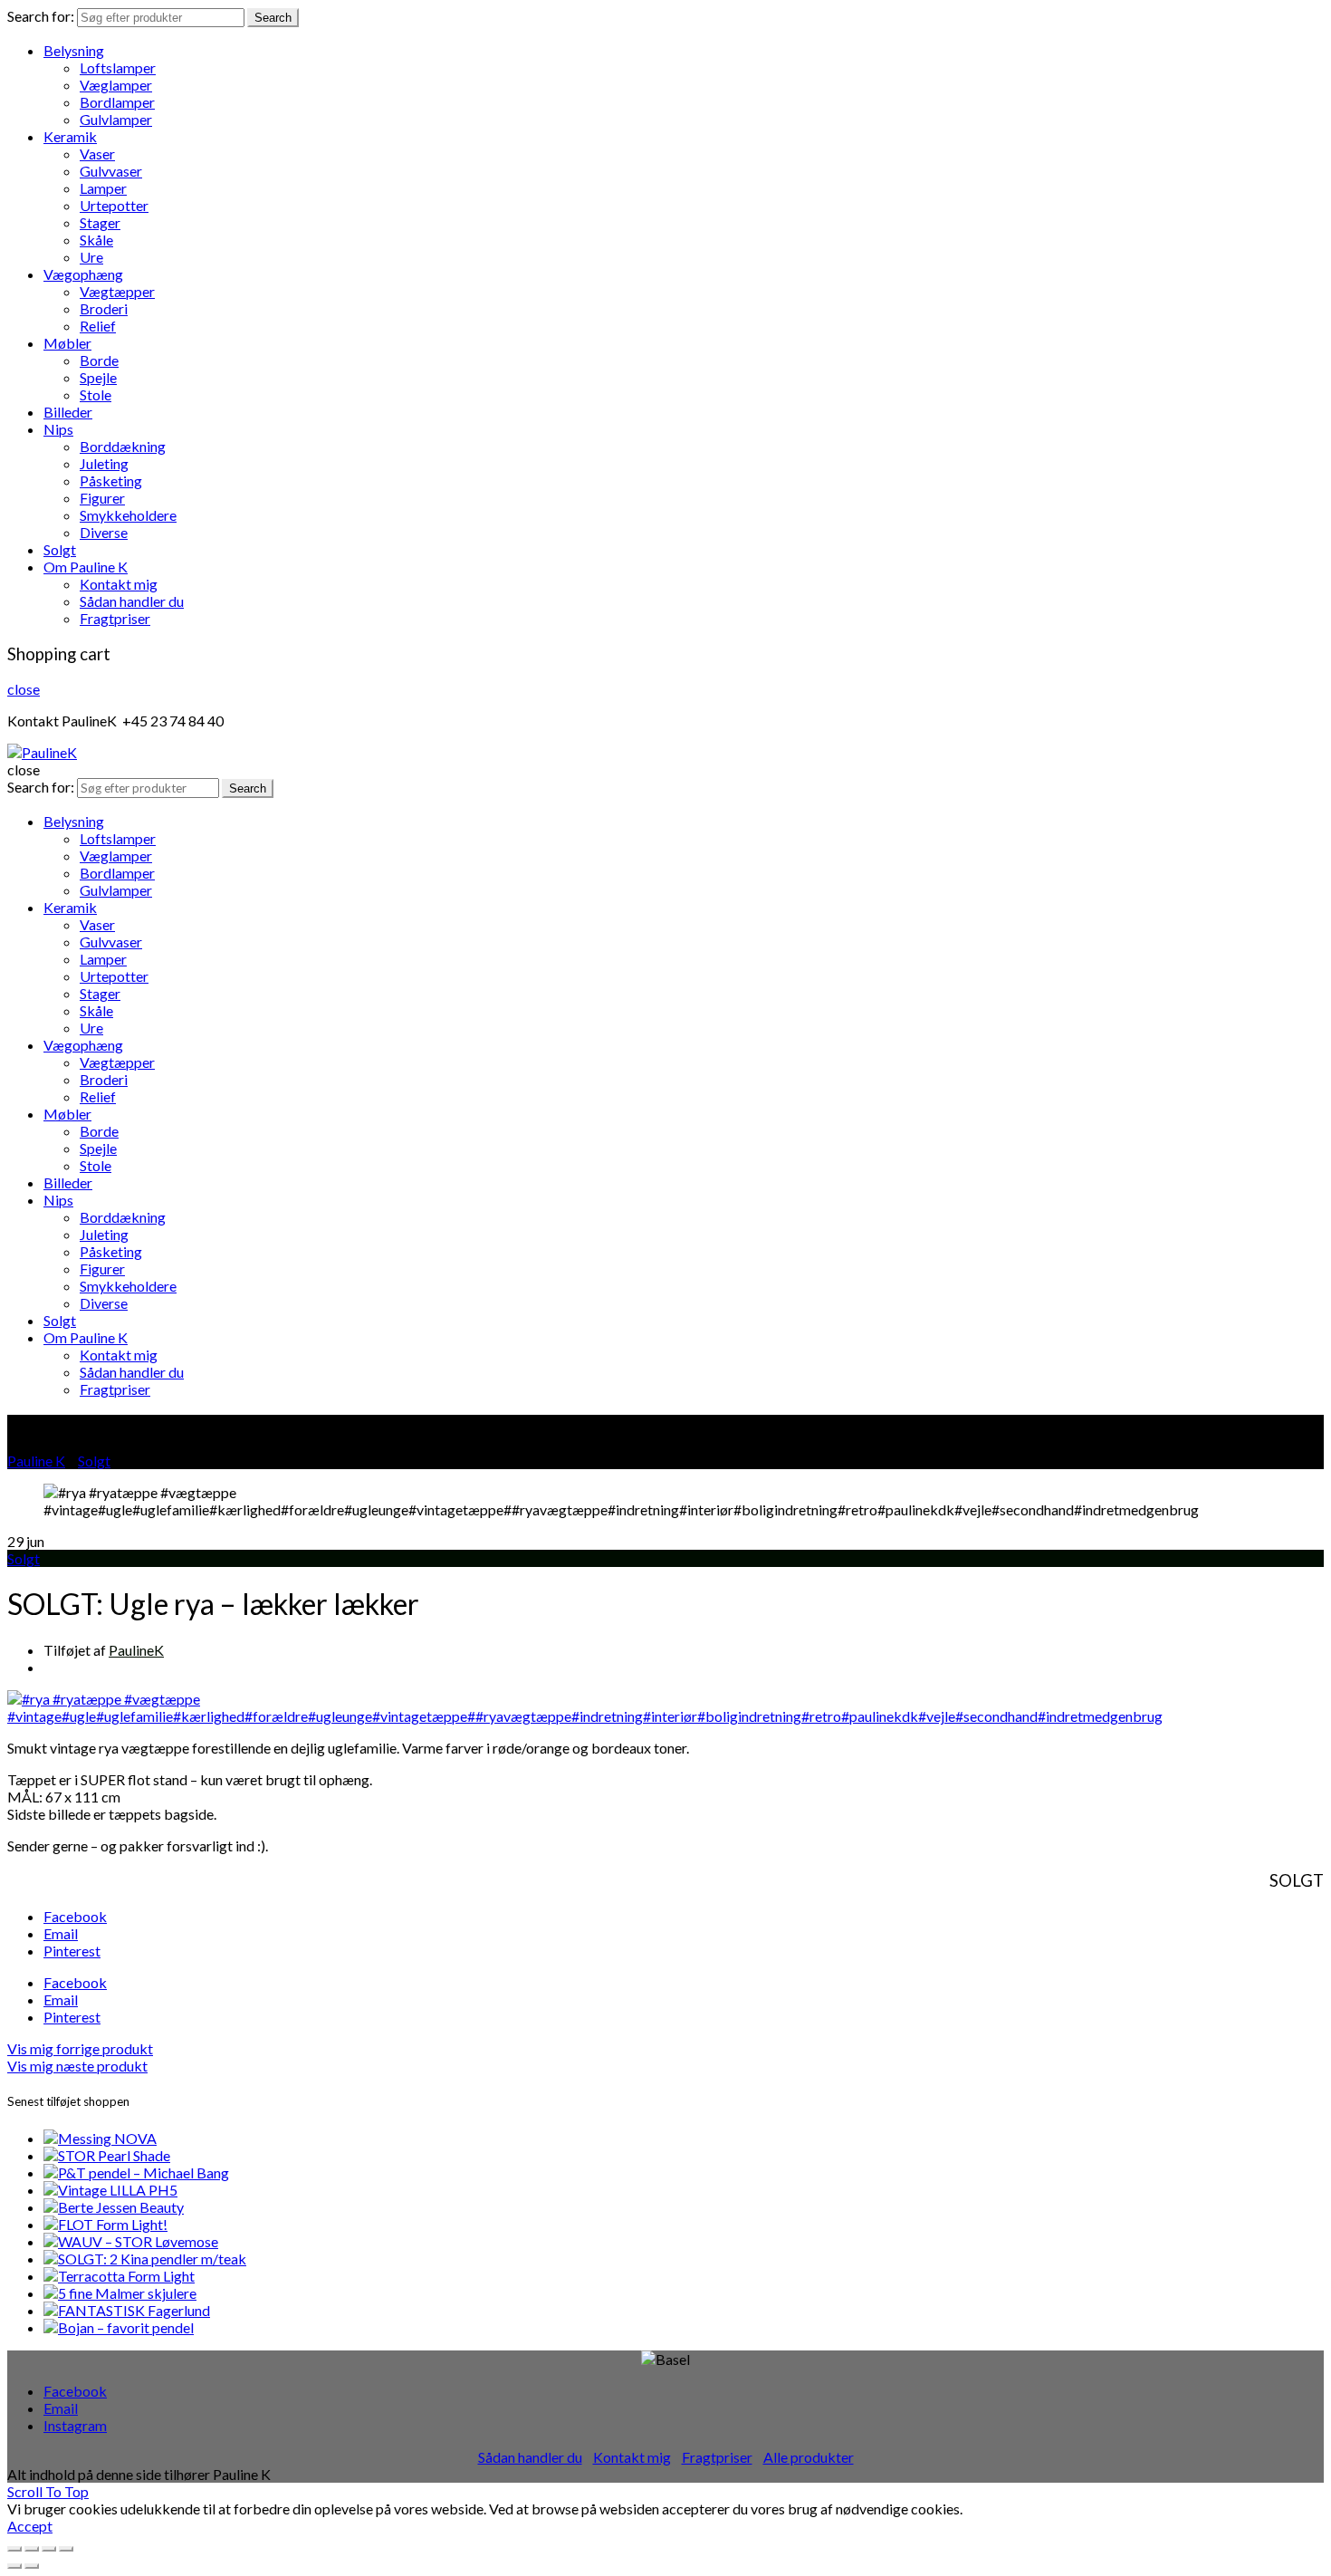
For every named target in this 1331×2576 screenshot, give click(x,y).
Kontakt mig (119, 584)
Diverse (104, 532)
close (24, 689)
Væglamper (116, 85)
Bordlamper (117, 102)
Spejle (98, 377)
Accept (30, 2526)
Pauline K (36, 1461)
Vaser (97, 154)
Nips (58, 429)
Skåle (96, 240)
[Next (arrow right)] (32, 2566)
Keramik (70, 136)
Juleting (104, 463)
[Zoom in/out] (66, 2549)
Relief (98, 326)
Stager (100, 222)
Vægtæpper (117, 291)
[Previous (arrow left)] (14, 2566)
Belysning (74, 50)
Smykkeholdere (128, 515)
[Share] (32, 2549)
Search (273, 18)
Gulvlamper (116, 119)
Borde (99, 360)
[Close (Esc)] (14, 2549)
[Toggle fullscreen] (49, 2549)
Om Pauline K (86, 567)
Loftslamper (118, 67)
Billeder (68, 412)
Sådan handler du (132, 601)
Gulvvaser (111, 171)
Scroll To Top (48, 2491)
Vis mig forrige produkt (80, 2048)
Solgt (60, 549)
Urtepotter (114, 205)
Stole (96, 394)
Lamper (103, 188)
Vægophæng (83, 274)
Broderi (104, 308)
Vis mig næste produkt (77, 2066)
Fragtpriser (115, 618)
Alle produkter (809, 2457)
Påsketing (111, 481)
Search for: (41, 16)
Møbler (67, 343)
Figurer (102, 498)
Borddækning (123, 446)
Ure (91, 257)
